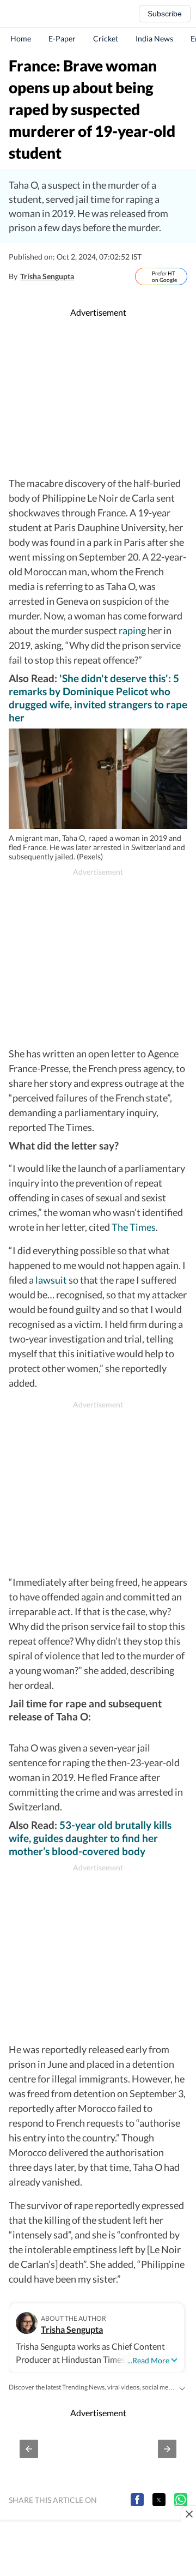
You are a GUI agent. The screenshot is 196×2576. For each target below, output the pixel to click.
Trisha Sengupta (47, 276)
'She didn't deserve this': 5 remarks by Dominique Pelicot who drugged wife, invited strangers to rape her (98, 698)
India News (154, 38)
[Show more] (182, 2387)
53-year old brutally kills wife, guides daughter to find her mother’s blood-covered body (90, 1838)
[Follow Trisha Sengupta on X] (85, 276)
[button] (29, 2449)
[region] (100, 398)
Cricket (106, 38)
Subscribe (165, 14)
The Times (134, 1227)
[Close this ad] (188, 2514)
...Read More (148, 2360)
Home (21, 38)
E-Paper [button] (62, 38)
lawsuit (51, 1280)
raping (132, 630)
